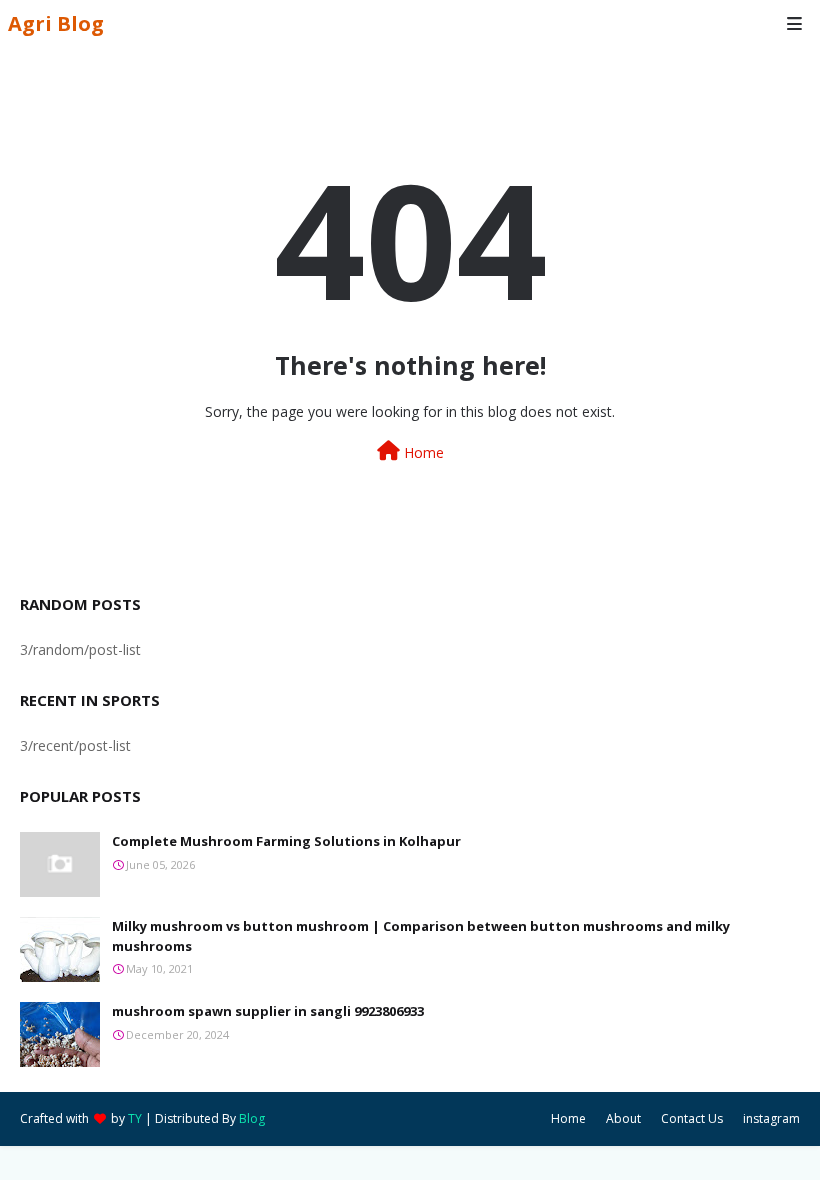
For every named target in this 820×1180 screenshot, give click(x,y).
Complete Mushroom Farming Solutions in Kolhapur (286, 841)
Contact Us (692, 1118)
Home (422, 452)
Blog (252, 1118)
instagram (771, 1118)
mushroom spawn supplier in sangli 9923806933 (268, 1011)
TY (135, 1118)
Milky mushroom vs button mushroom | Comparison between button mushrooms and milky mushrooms (421, 936)
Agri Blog (56, 23)
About (623, 1118)
